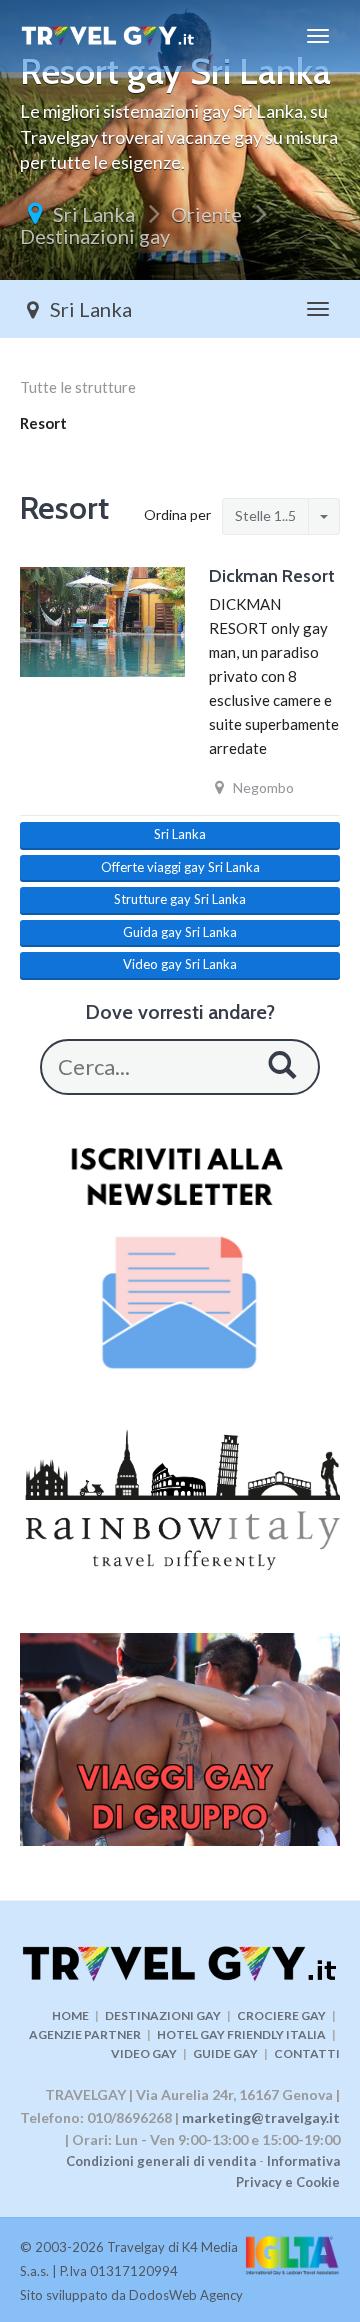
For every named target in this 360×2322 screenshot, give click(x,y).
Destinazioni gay (95, 236)
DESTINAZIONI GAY (163, 2015)
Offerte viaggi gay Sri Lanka (180, 867)
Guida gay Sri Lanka (180, 932)
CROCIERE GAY (281, 2015)
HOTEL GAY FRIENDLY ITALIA (241, 2034)
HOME (70, 2015)
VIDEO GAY (144, 2053)
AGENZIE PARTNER (85, 2034)
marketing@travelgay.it (261, 2117)
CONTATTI (307, 2053)
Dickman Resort (272, 576)
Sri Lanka (94, 214)
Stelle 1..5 (265, 515)
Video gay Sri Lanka (180, 964)
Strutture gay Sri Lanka (180, 899)
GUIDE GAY (225, 2053)
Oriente (206, 214)
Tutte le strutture (78, 387)
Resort (43, 423)
